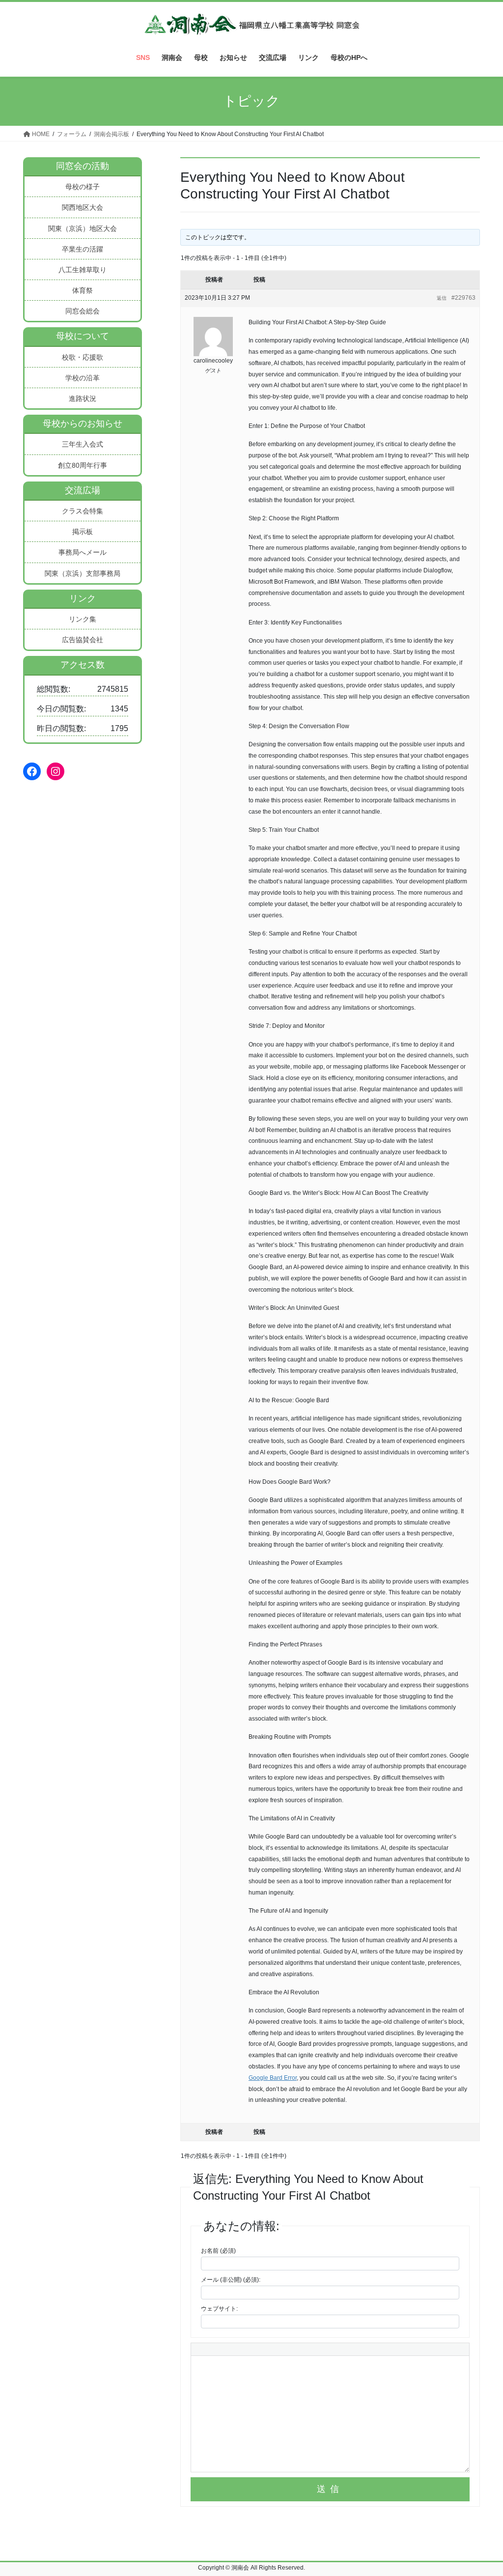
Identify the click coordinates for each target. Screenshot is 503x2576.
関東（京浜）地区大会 (83, 228)
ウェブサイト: (219, 2309)
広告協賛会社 (83, 640)
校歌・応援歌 (83, 357)
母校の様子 (83, 187)
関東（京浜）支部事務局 (83, 573)
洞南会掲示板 (112, 134)
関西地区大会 (83, 207)
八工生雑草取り (83, 270)
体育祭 (83, 290)
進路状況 (83, 398)
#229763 (463, 298)
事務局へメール (83, 552)
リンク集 (83, 619)
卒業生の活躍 (83, 249)
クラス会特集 (83, 511)
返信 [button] (442, 298)
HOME (40, 134)
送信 (330, 2489)
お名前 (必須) (218, 2251)
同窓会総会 (83, 311)
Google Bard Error (273, 2078)
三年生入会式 (83, 444)
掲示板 (83, 532)
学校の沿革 (83, 378)
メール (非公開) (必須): (231, 2280)
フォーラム (72, 134)
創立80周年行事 (83, 465)
